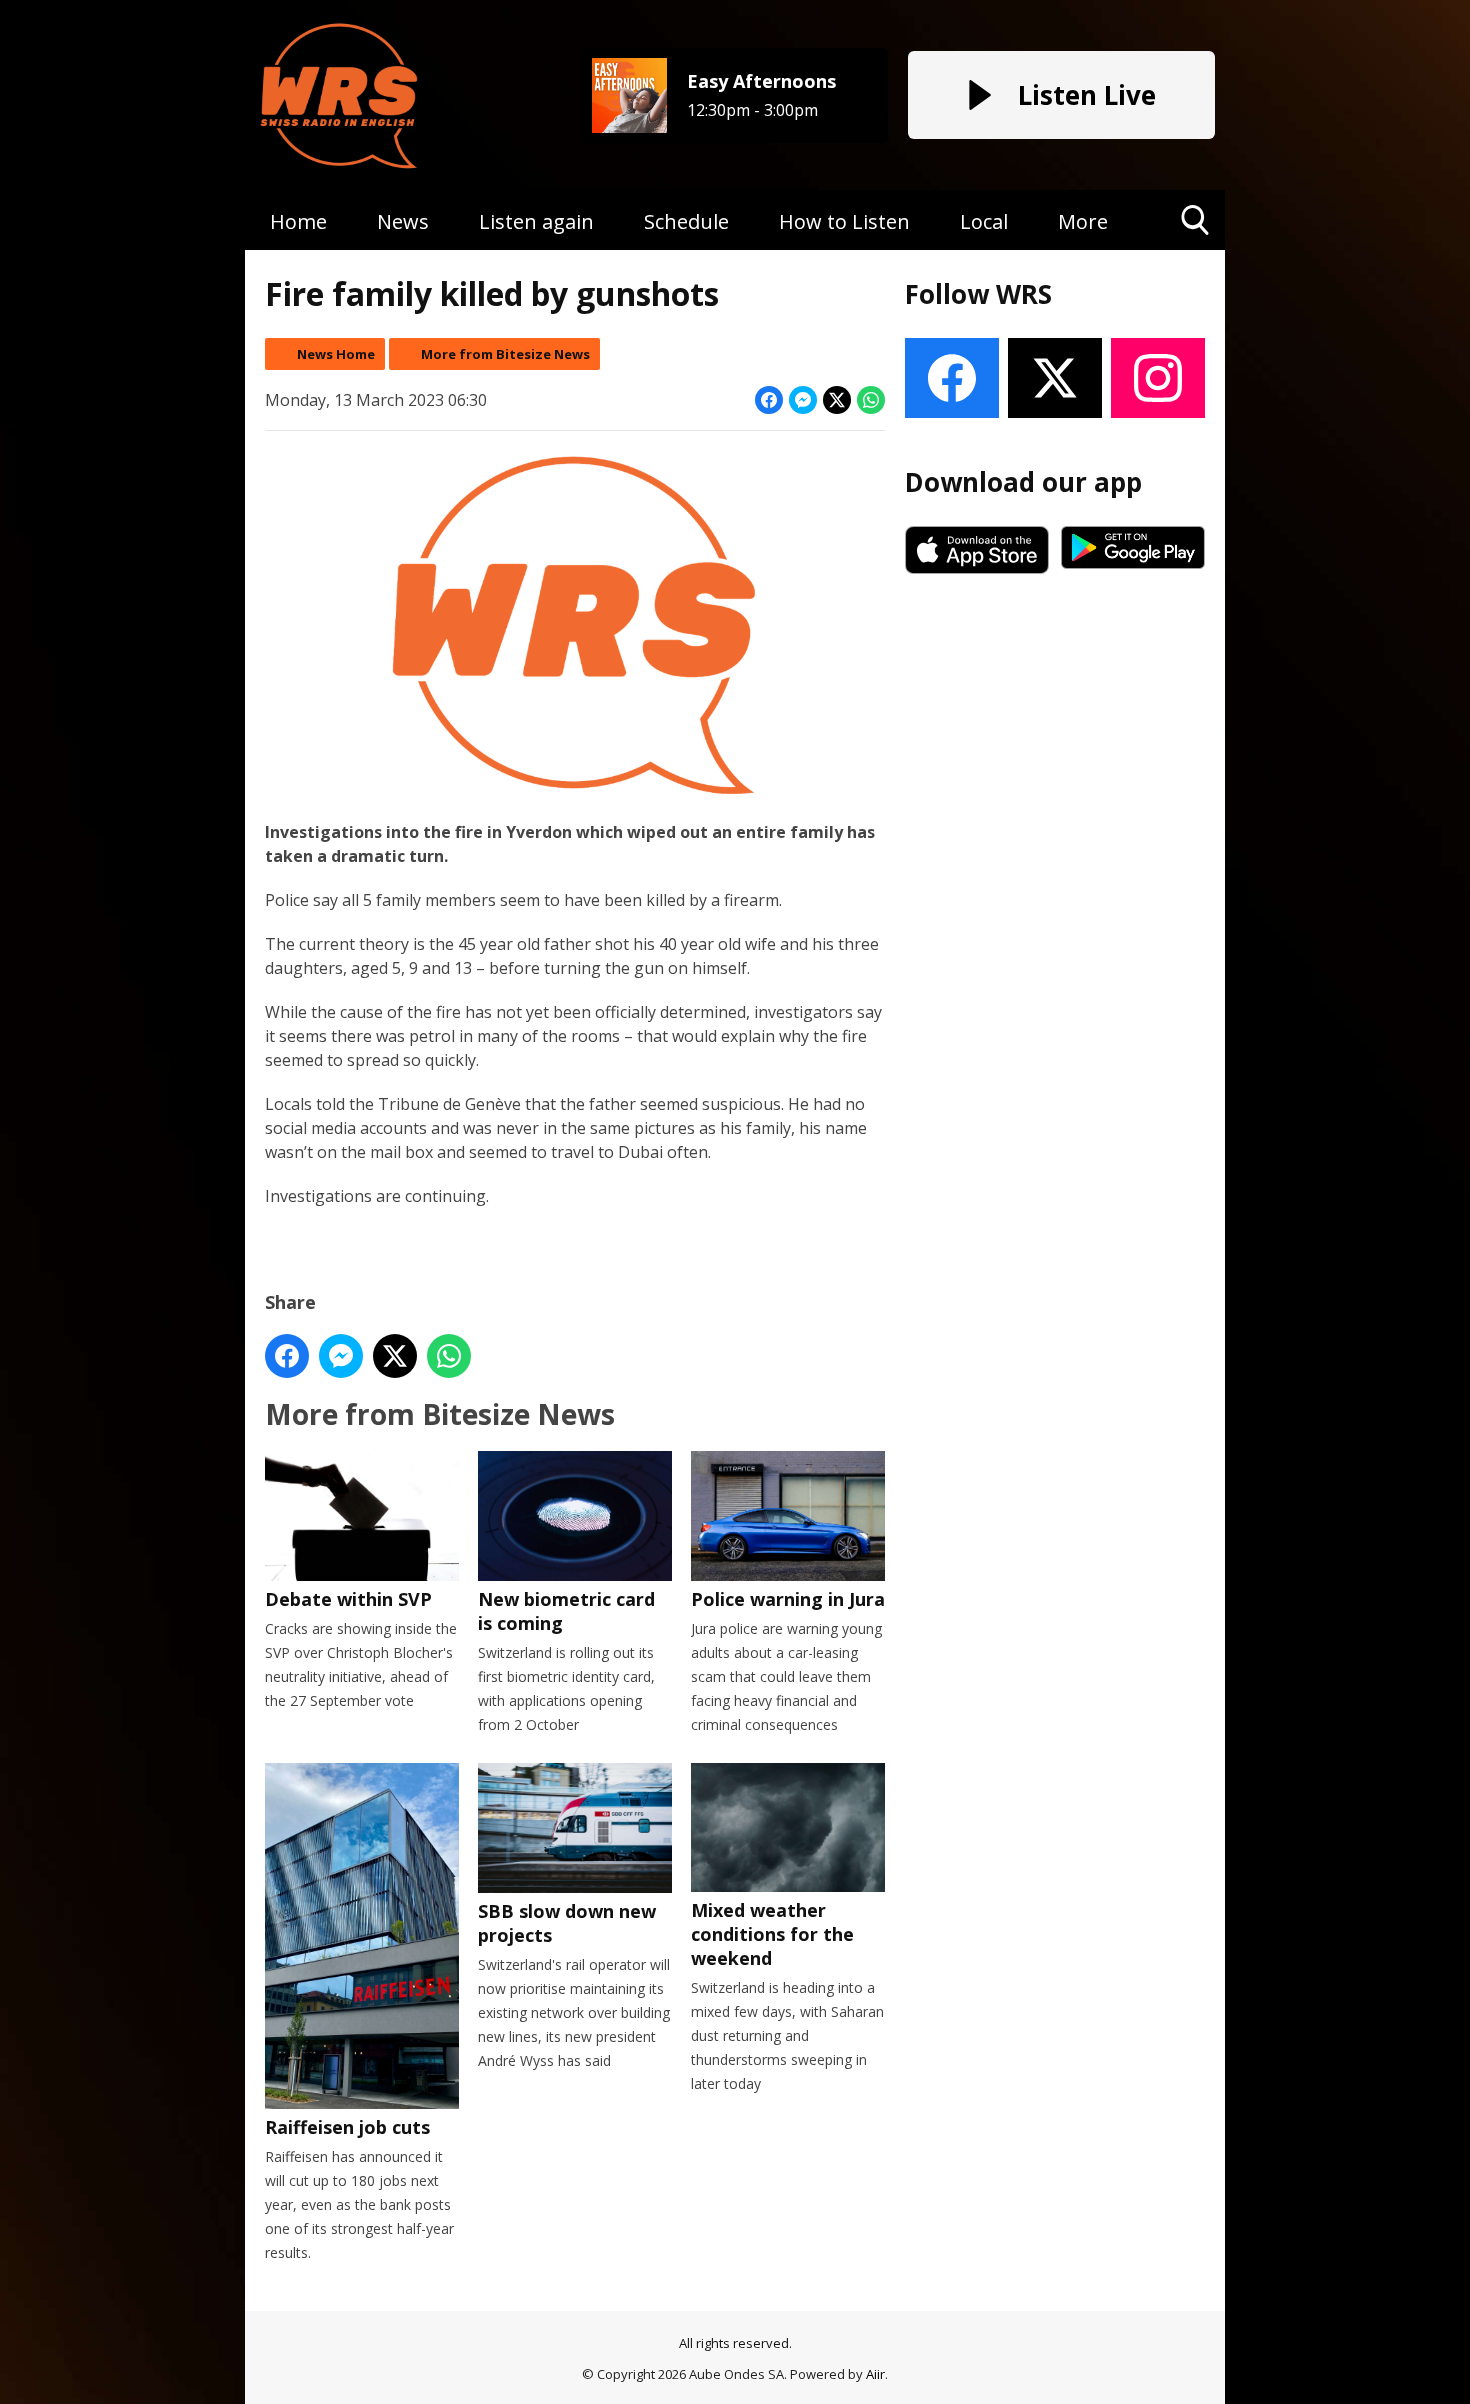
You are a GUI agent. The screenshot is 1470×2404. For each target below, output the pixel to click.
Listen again (536, 221)
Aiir (875, 2374)
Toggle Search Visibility (1195, 249)
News (403, 221)
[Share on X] (837, 400)
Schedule (686, 221)
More (1083, 221)
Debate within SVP (348, 1599)
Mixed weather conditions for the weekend (772, 1934)
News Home (336, 354)
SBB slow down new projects (567, 1923)
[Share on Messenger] (803, 400)
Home (298, 221)
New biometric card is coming (566, 1611)
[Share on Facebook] (769, 400)
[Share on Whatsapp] (871, 400)
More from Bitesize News (505, 354)
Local (984, 221)
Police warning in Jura (788, 1598)
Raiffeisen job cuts (347, 2127)
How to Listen (844, 221)
